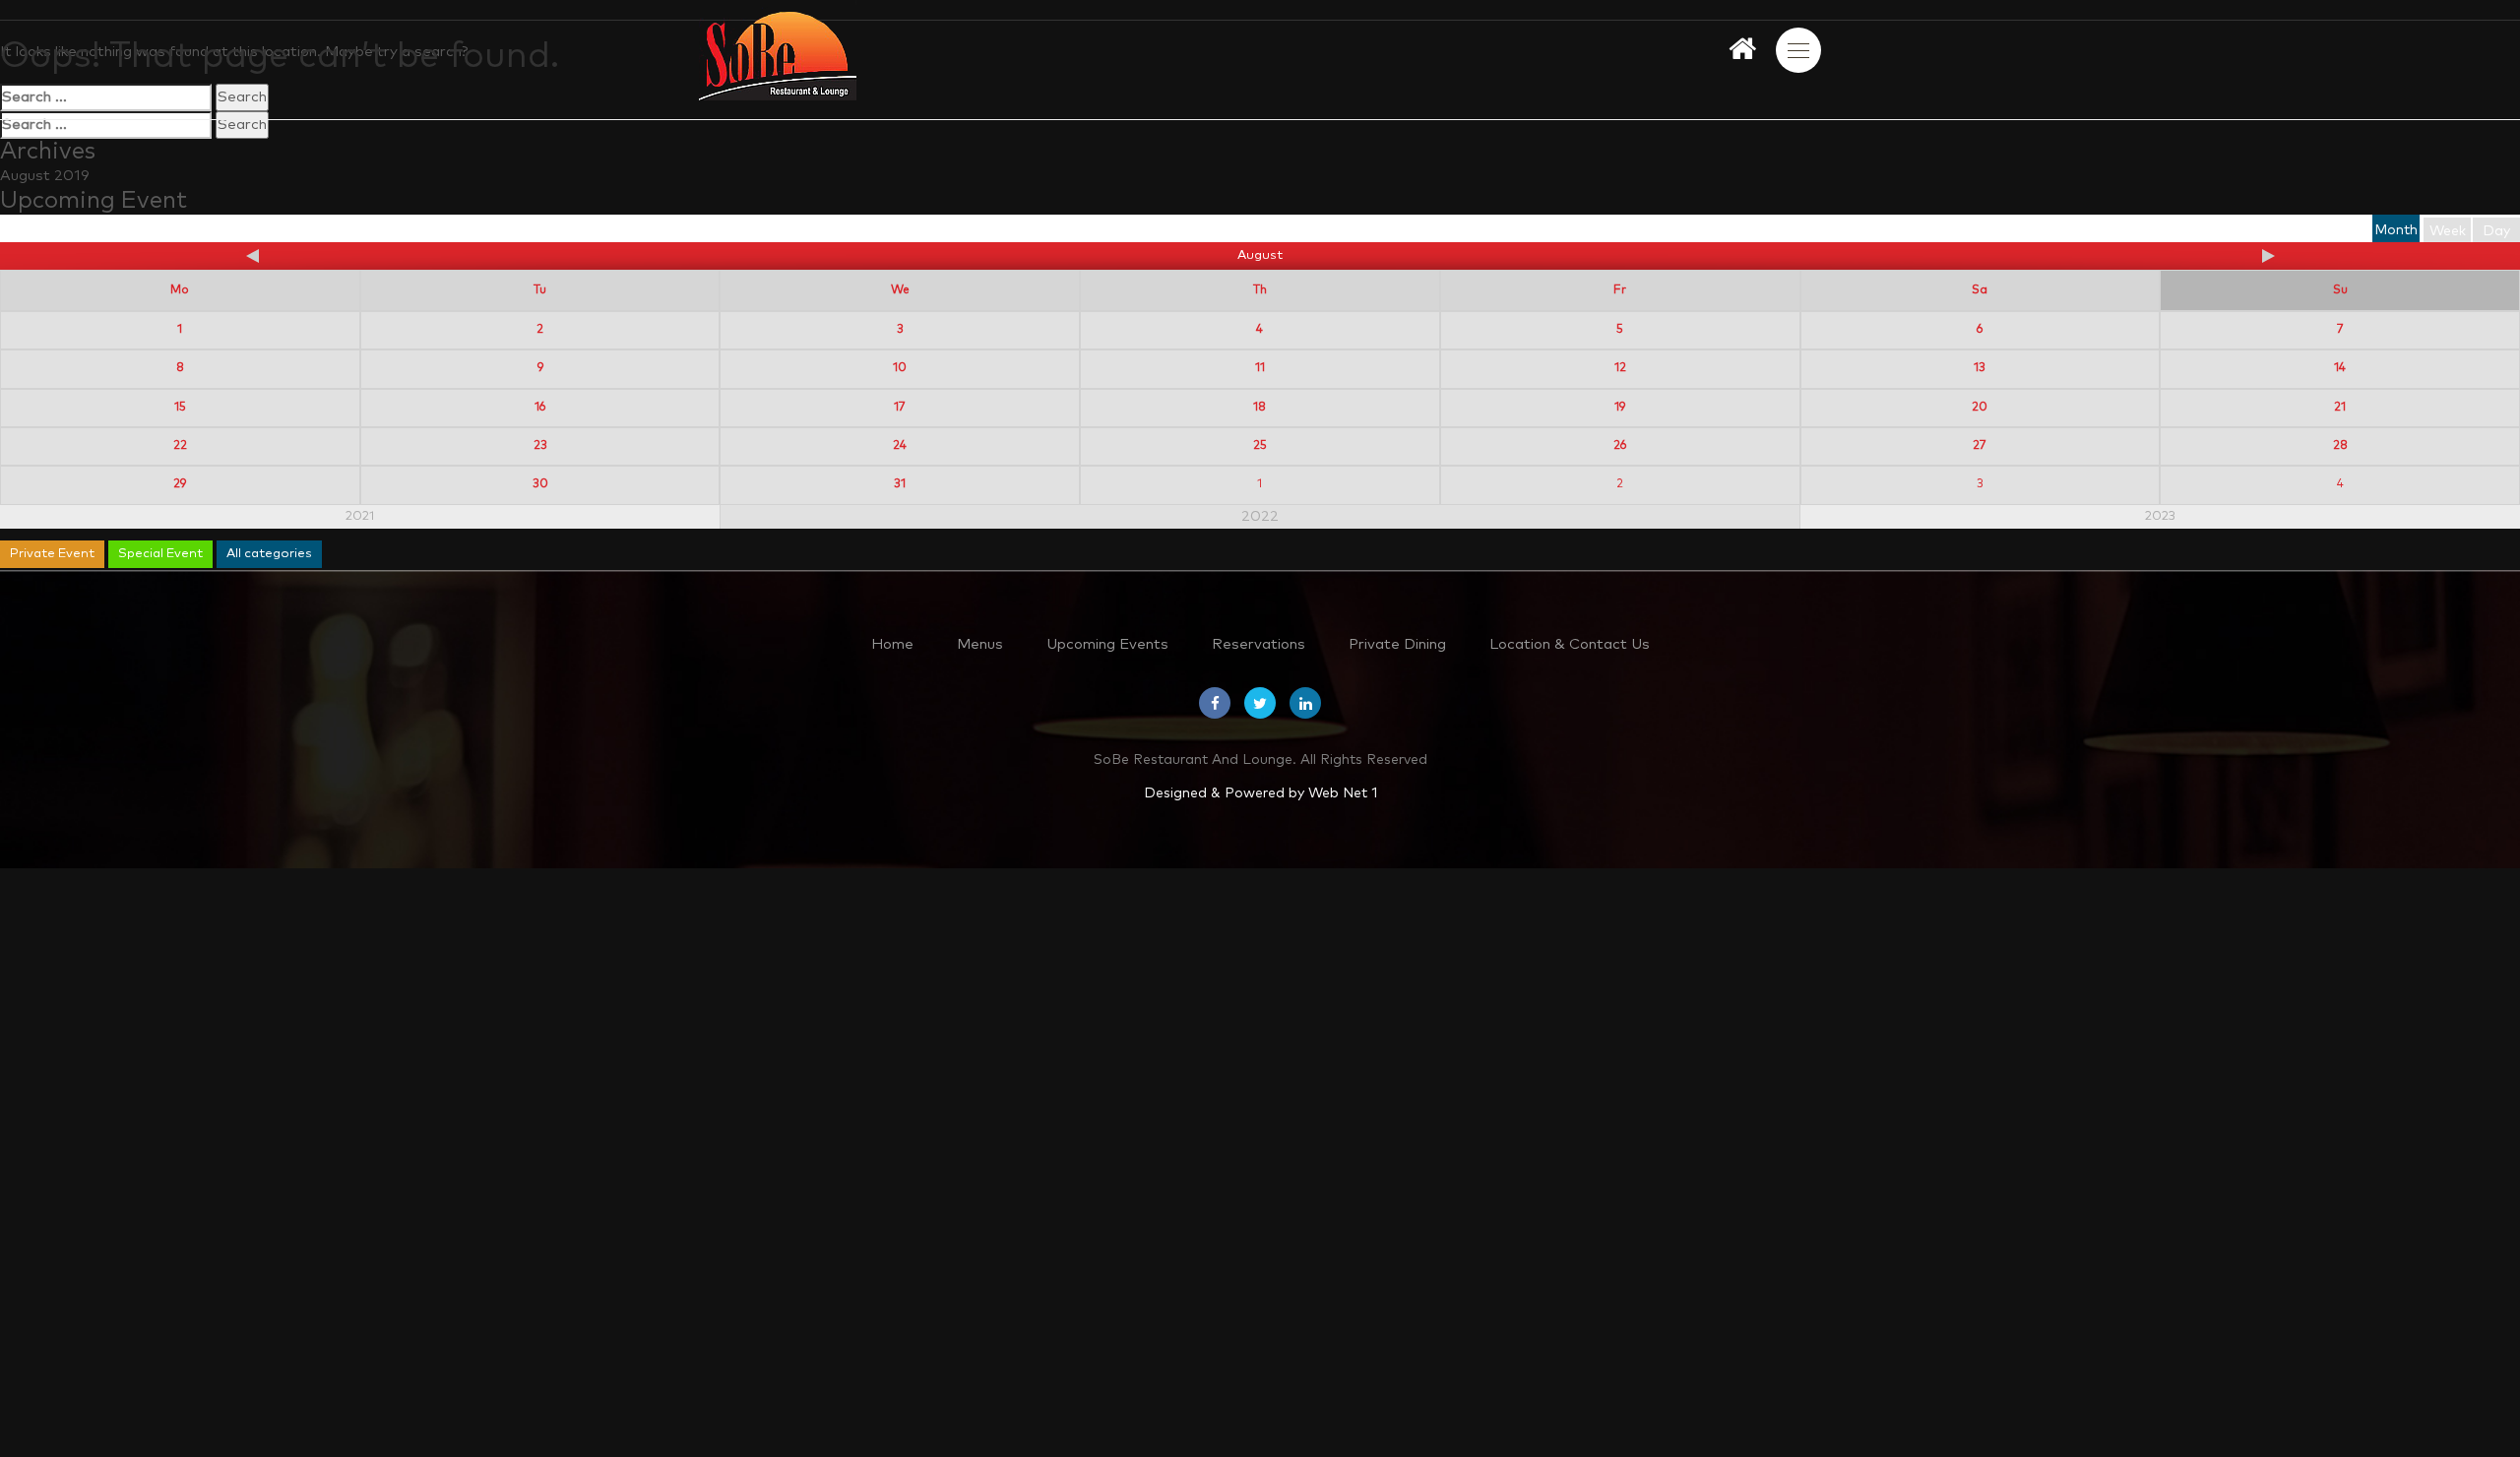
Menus (980, 644)
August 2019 (45, 176)
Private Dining (1397, 644)
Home (892, 644)
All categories (269, 554)
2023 (2160, 516)
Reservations (1259, 644)
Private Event (52, 554)
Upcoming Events (1107, 644)
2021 (360, 516)
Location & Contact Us (1570, 644)
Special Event (160, 554)
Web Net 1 (1343, 793)
